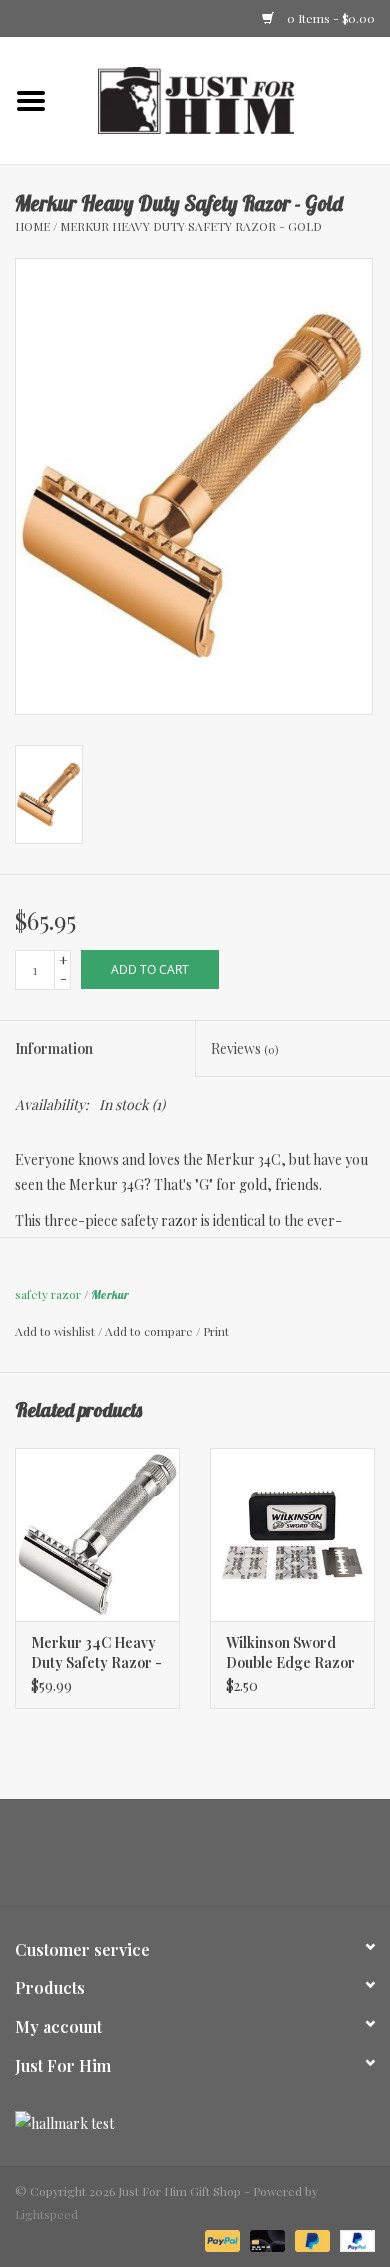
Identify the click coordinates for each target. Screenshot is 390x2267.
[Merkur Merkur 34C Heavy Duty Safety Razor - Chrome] (97, 1534)
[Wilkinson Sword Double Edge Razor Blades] (292, 1534)
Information (54, 1048)
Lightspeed (46, 2214)
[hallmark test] (195, 2123)
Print (216, 1331)
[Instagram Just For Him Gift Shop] (213, 1860)
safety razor (48, 1294)
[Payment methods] (220, 2239)
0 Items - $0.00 (329, 18)
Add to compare (150, 1331)
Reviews (244, 1048)
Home (32, 226)
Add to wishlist (55, 1331)
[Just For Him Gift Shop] (226, 98)
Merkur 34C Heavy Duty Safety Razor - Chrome (96, 1653)
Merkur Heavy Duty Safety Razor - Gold (191, 226)
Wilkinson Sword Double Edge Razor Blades (290, 1653)
